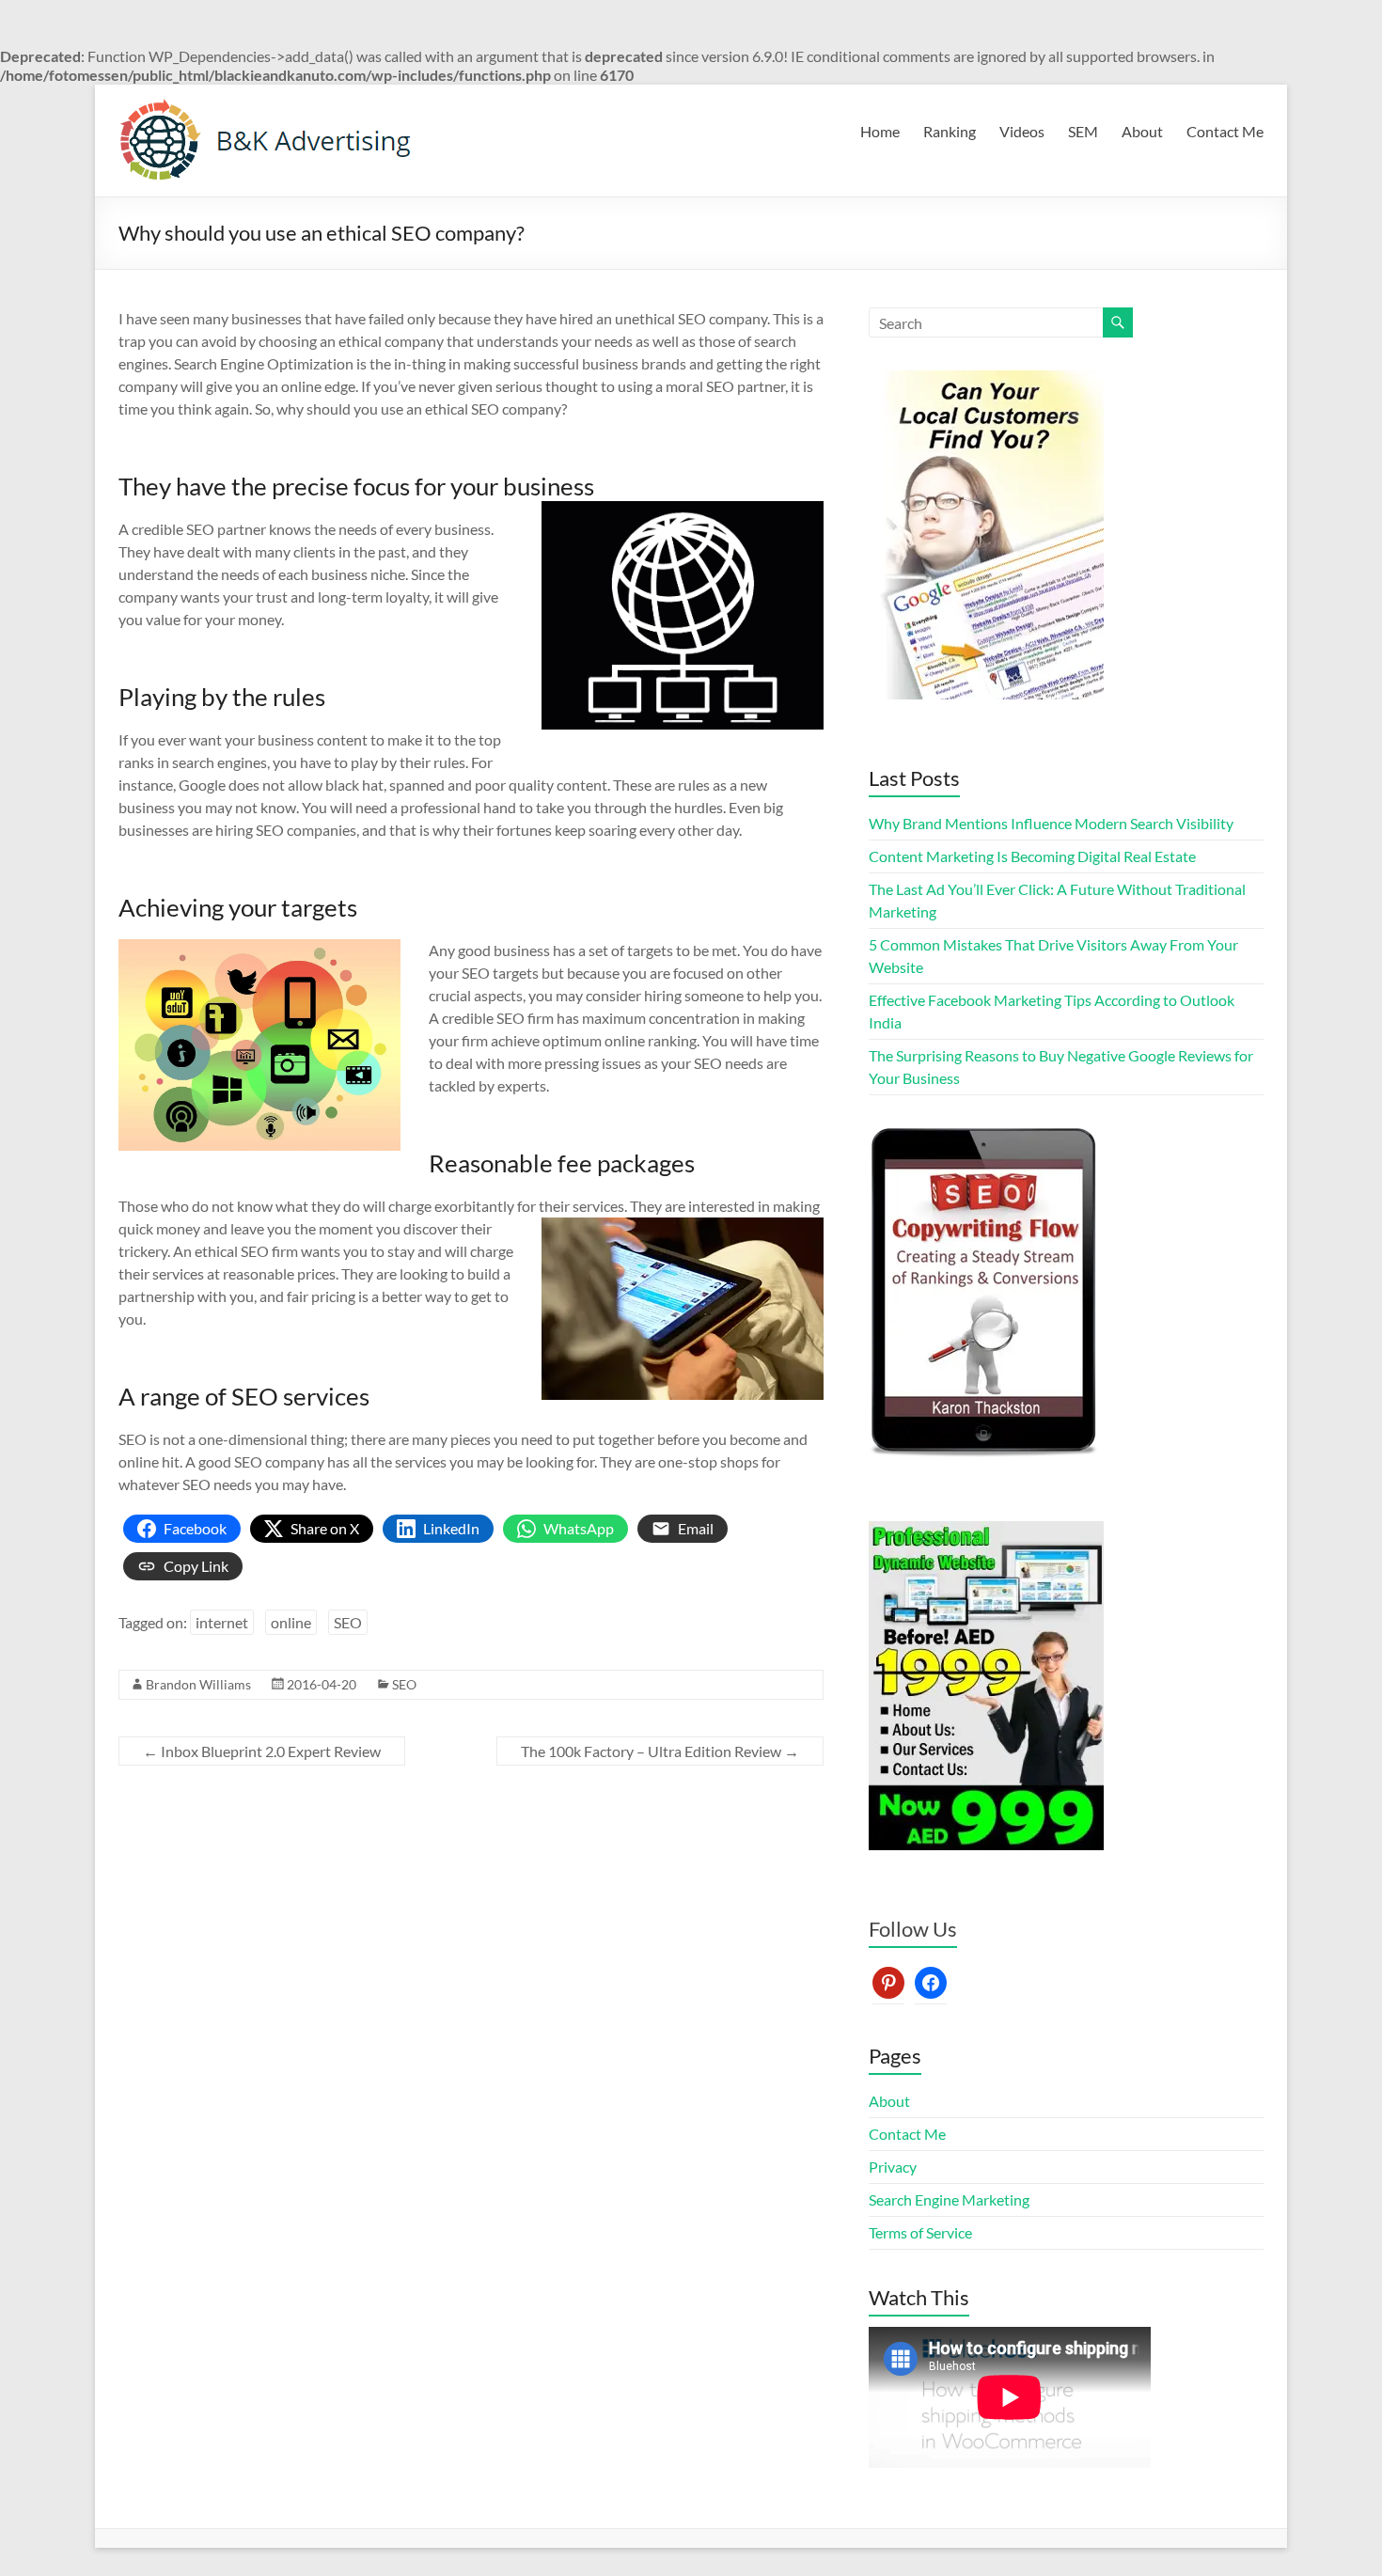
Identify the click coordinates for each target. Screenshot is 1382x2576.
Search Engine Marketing (949, 2199)
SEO (348, 1622)
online (291, 1622)
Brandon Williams (198, 1684)
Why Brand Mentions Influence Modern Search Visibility (1051, 823)
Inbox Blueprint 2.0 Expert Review (262, 1751)
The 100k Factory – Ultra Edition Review (660, 1751)
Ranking (950, 131)
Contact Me (1225, 131)
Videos (1022, 131)
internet (222, 1622)
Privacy (893, 2167)
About (1142, 131)
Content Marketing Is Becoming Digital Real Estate (1032, 856)
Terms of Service (920, 2232)
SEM (1083, 131)
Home (880, 131)
